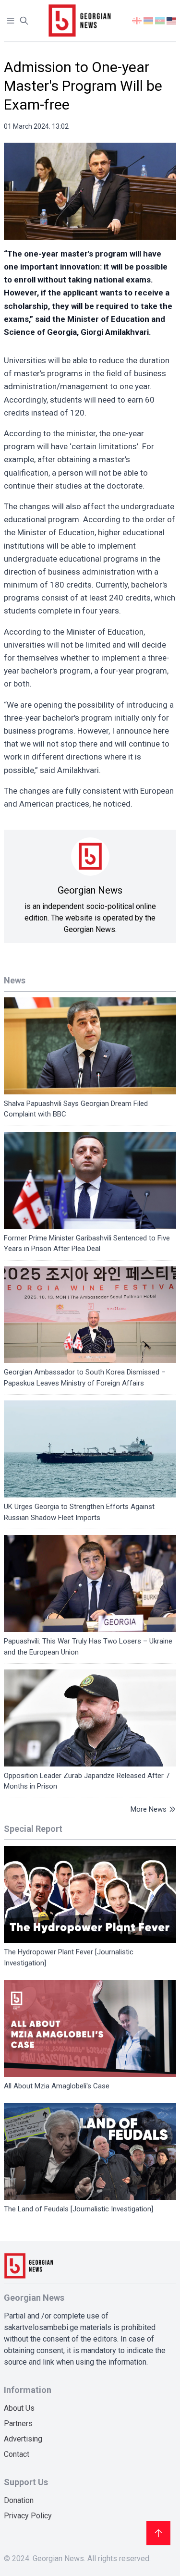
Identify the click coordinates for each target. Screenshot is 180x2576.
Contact (17, 2454)
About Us (19, 2408)
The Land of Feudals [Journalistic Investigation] (78, 2209)
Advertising (23, 2439)
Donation (19, 2500)
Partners (18, 2423)
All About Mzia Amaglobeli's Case (57, 2086)
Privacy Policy (28, 2516)
